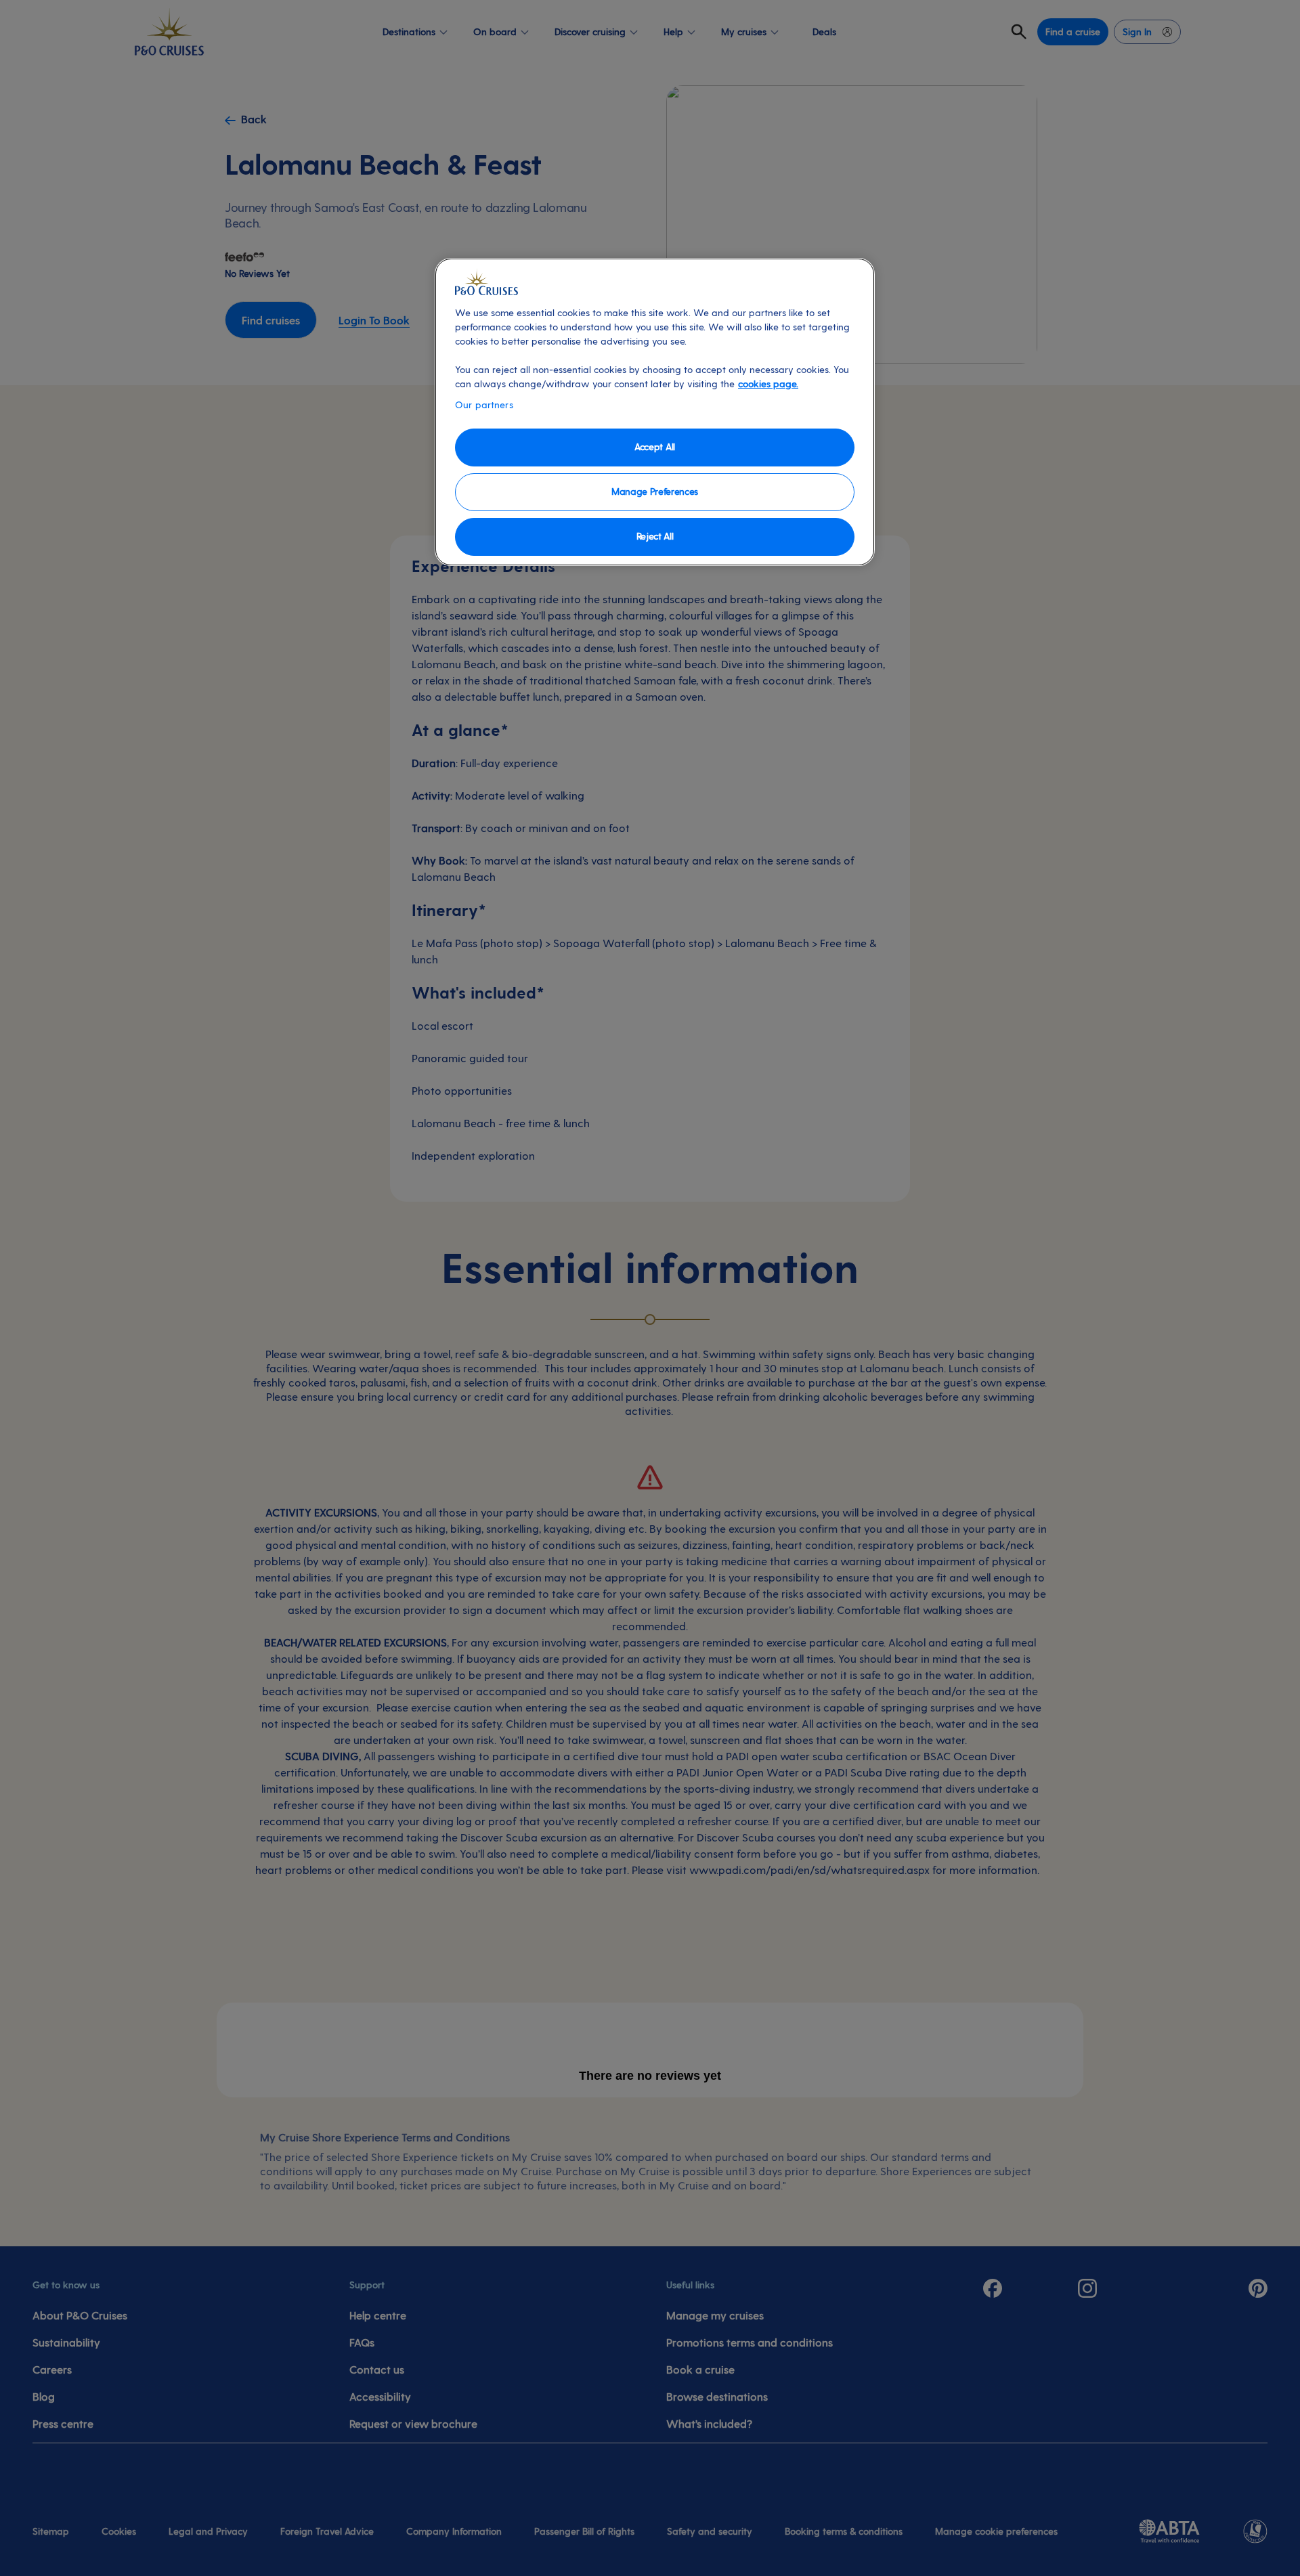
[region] (655, 412)
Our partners (484, 405)
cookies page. (768, 384)
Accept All (655, 446)
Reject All (655, 536)
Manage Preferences (655, 491)
